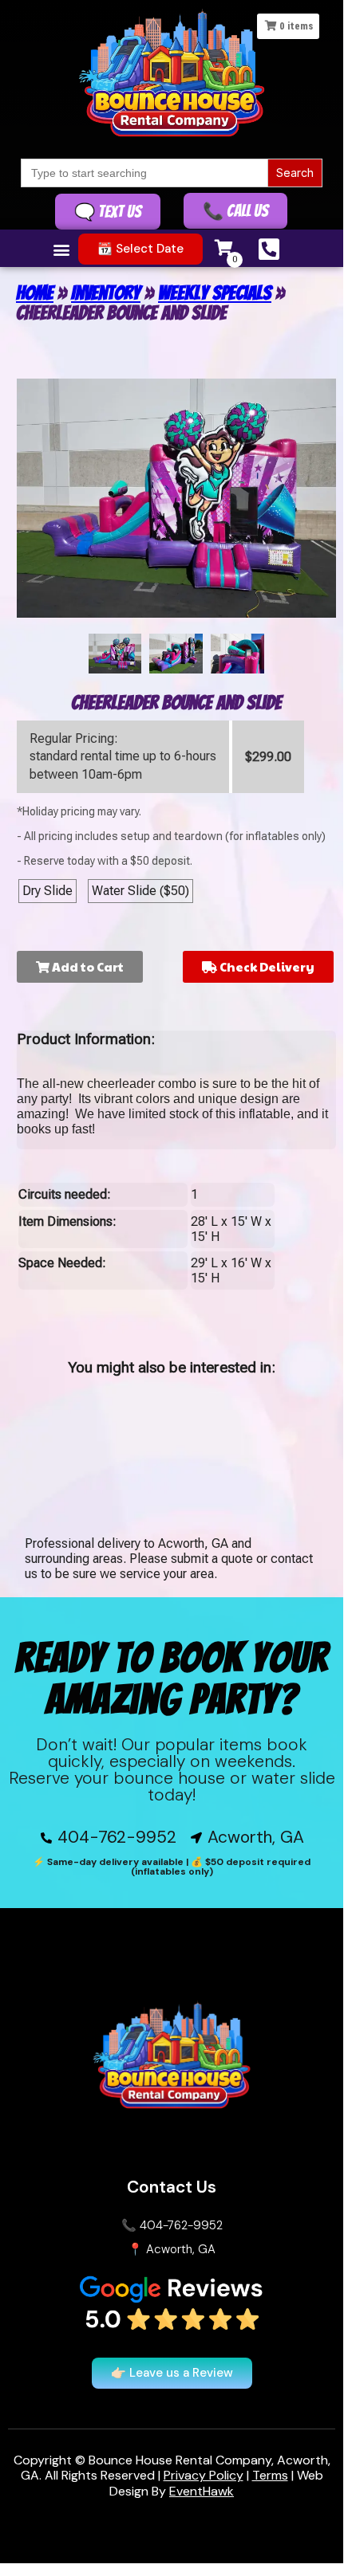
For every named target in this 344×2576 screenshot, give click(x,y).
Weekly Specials (215, 293)
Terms (270, 2475)
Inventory (106, 293)
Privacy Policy (204, 2475)
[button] (62, 250)
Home (35, 293)
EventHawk (202, 2491)
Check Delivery (266, 966)
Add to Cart (87, 966)
